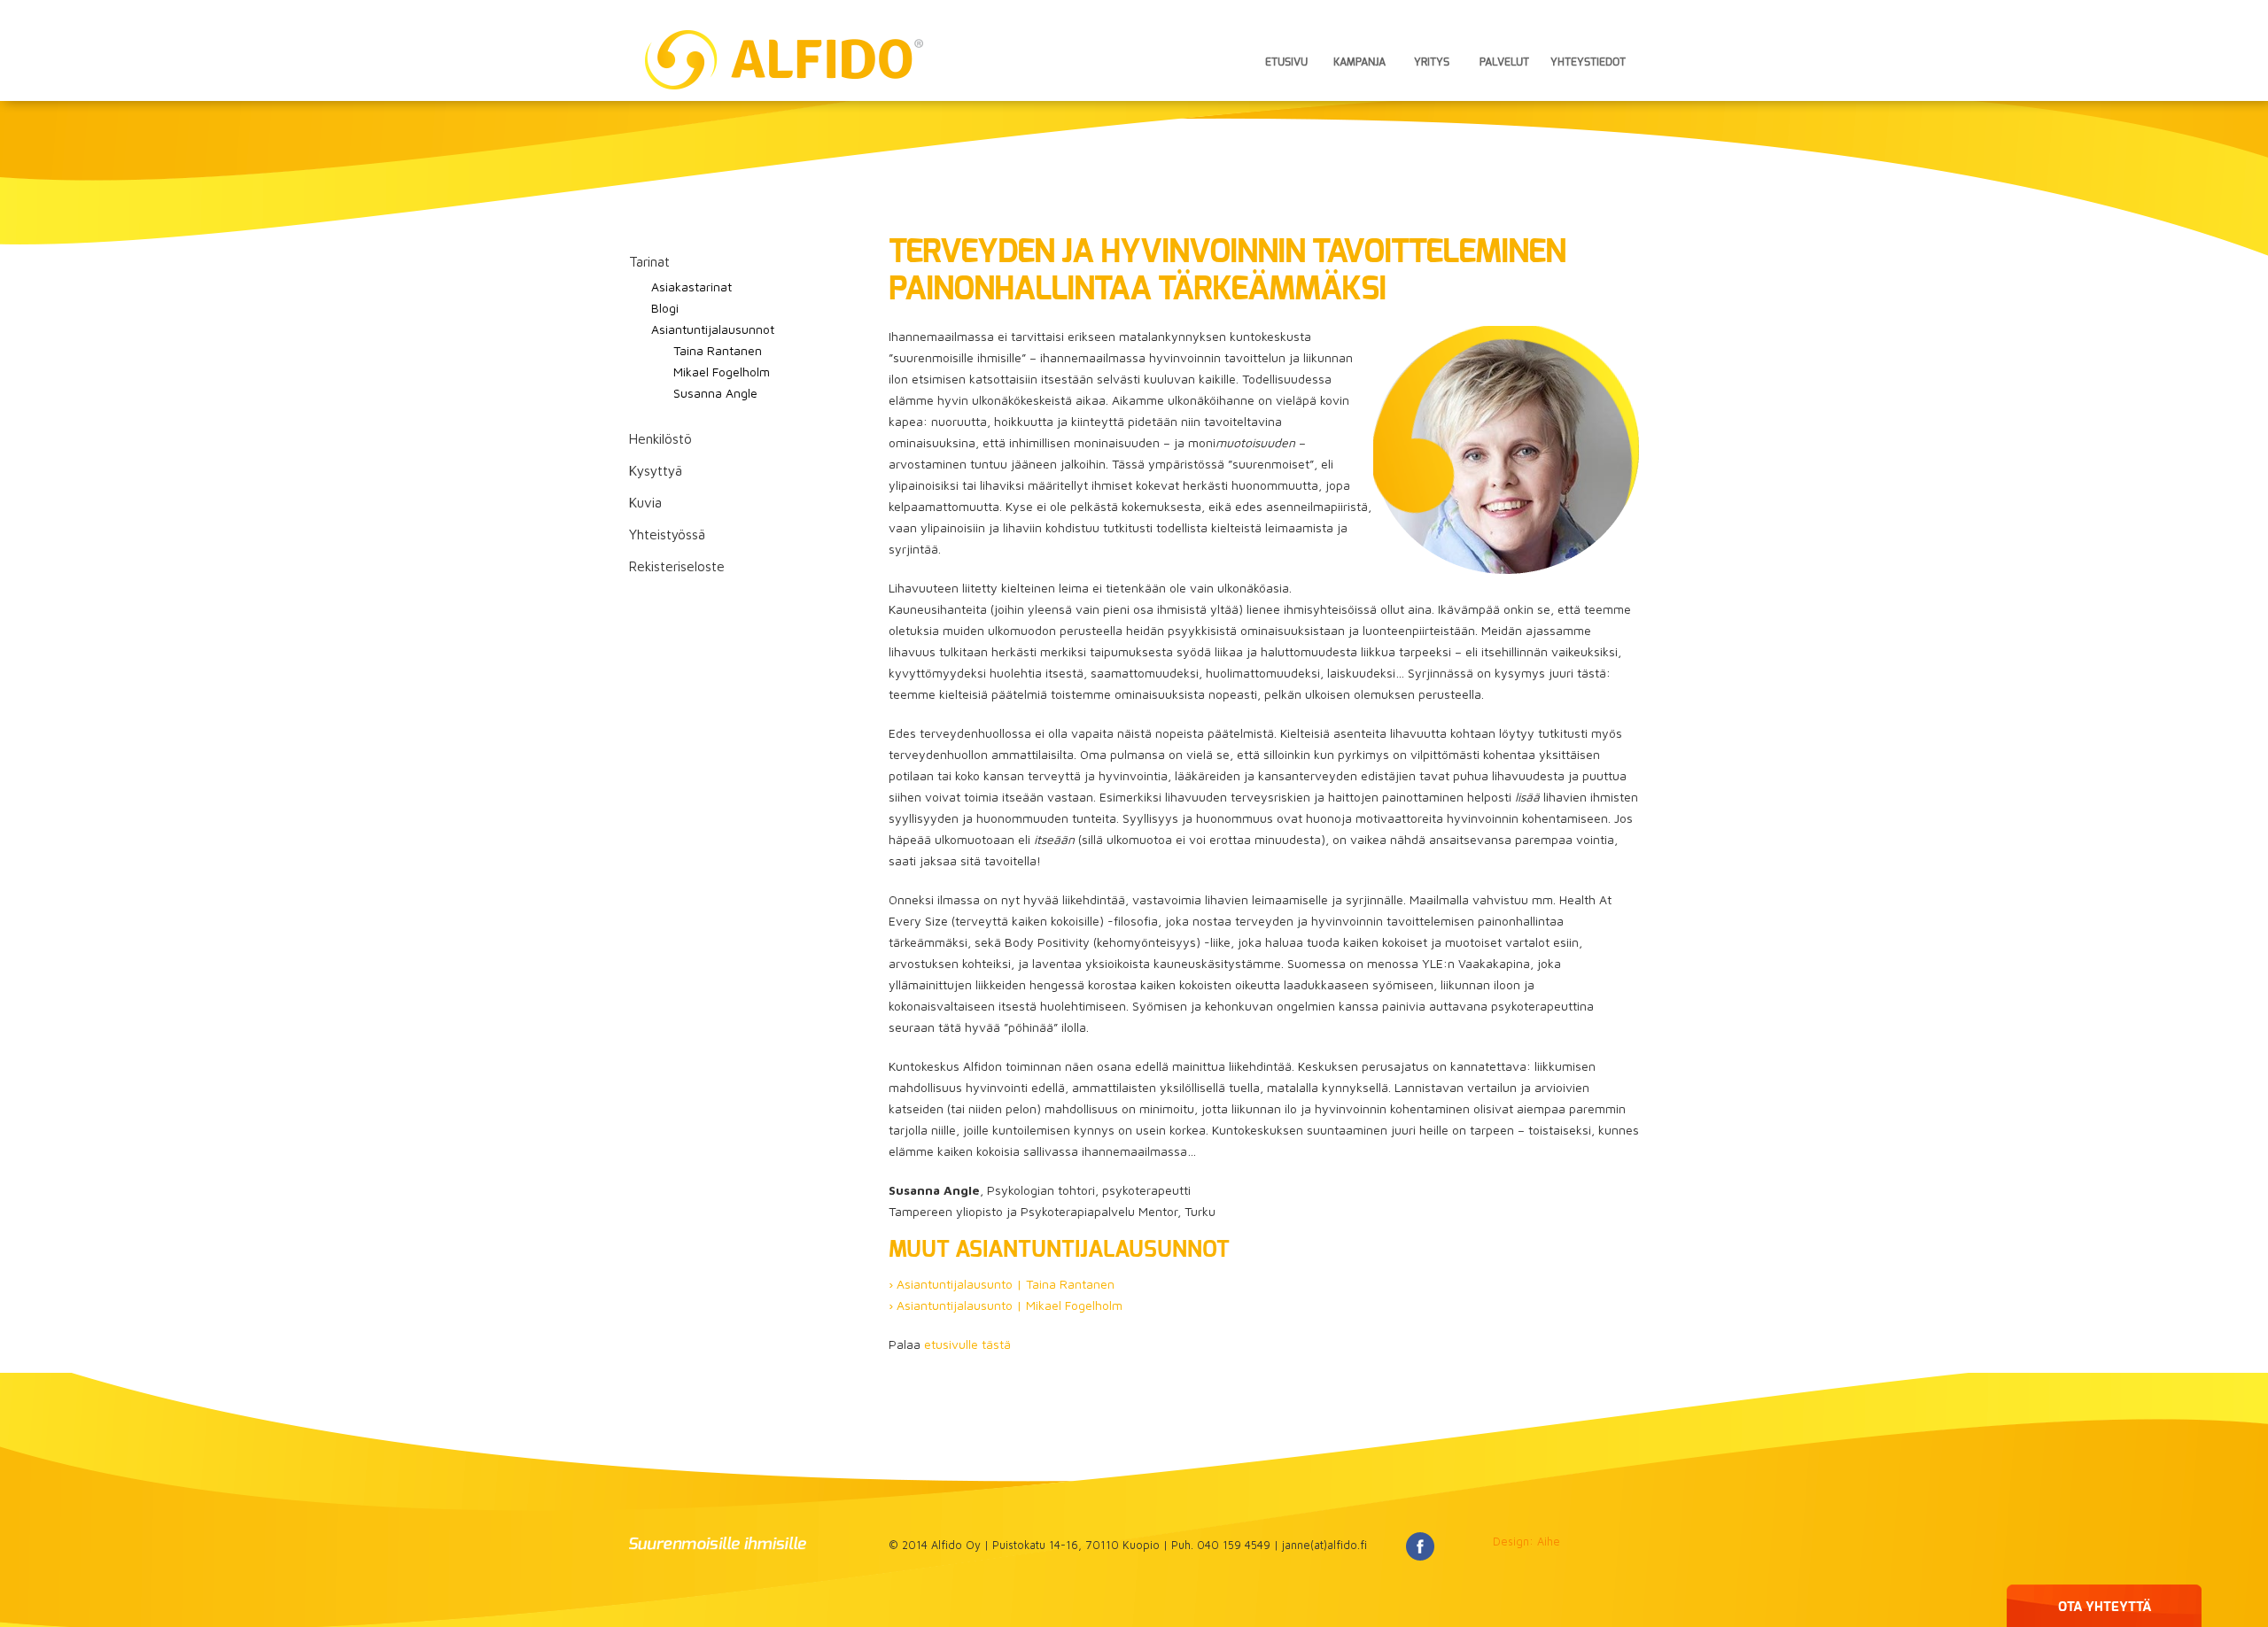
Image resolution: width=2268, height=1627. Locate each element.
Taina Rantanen (718, 350)
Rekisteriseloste (677, 566)
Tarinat (649, 261)
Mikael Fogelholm (722, 372)
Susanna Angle (715, 393)
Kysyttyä (656, 470)
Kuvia (645, 502)
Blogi (665, 308)
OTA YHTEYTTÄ (2105, 1607)
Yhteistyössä (667, 534)
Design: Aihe (1526, 1542)
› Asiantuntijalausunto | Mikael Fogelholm (1006, 1305)
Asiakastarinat (691, 287)
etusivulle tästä (967, 1344)
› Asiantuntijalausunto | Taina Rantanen (1002, 1284)
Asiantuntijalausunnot (713, 329)
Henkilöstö (660, 438)
